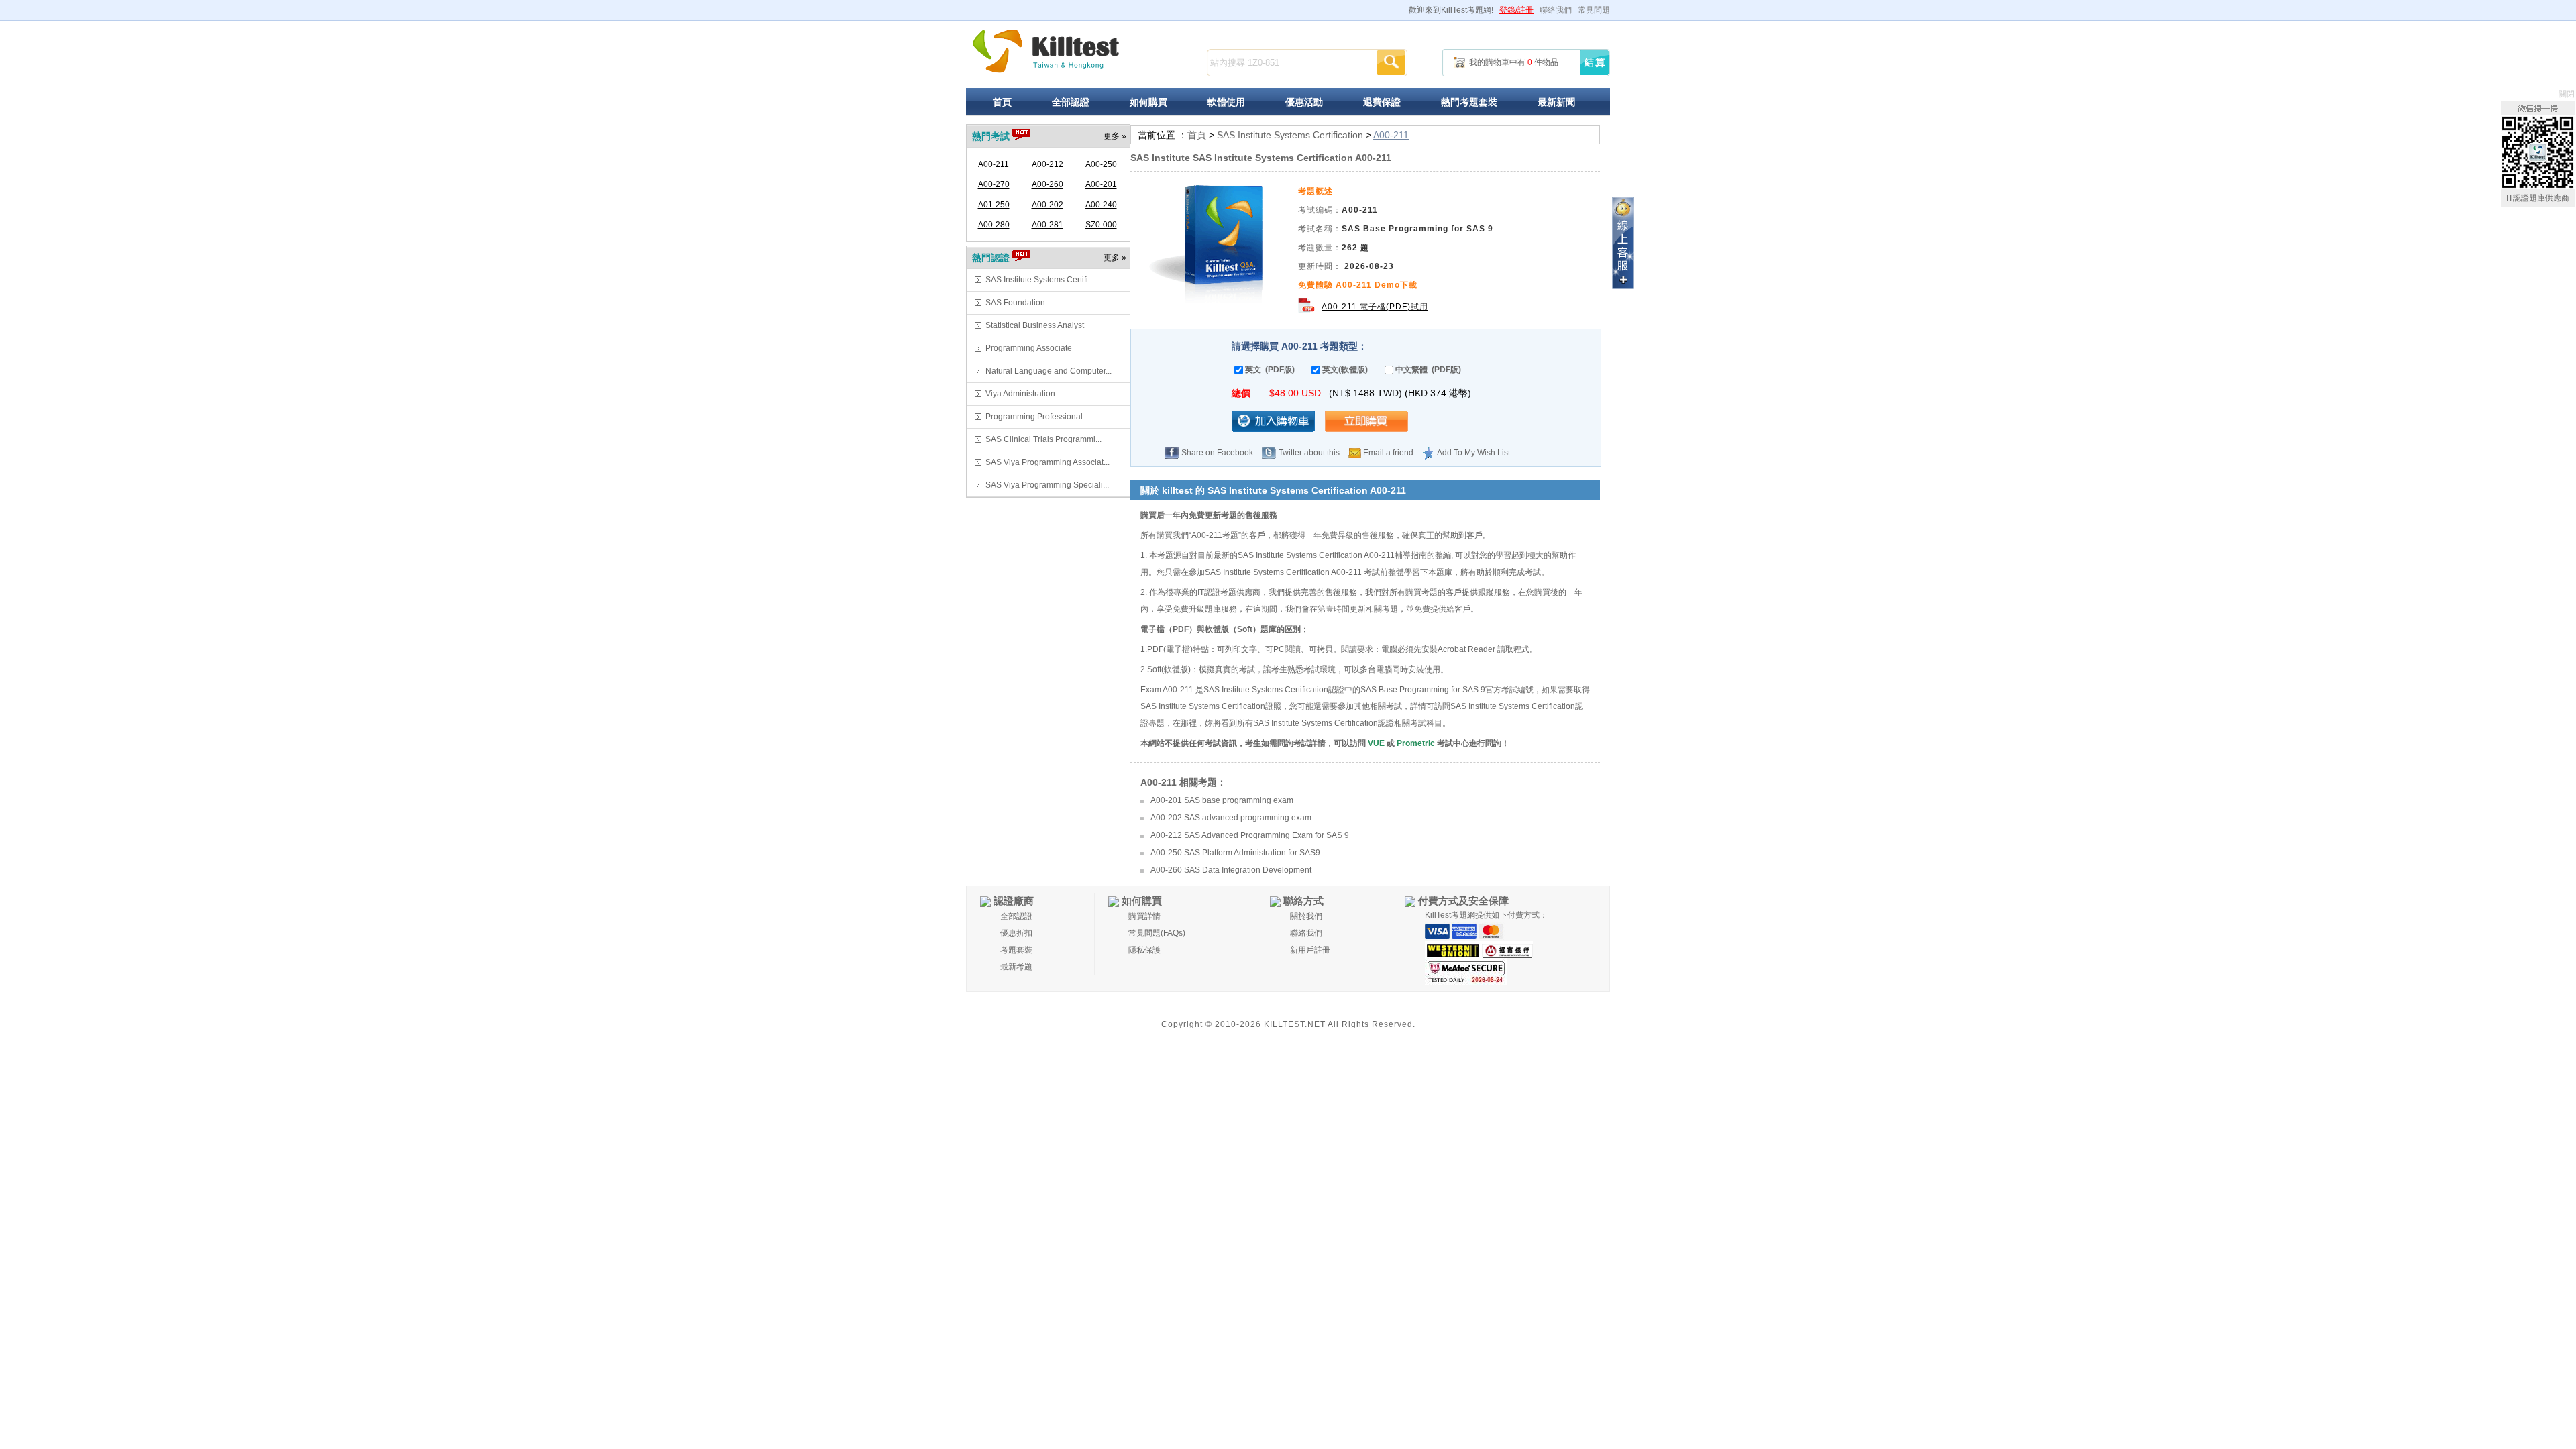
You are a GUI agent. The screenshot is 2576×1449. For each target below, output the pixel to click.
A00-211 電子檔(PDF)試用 (1375, 307)
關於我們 (1306, 916)
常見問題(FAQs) (1157, 933)
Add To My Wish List (1473, 453)
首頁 (1002, 102)
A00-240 (1101, 205)
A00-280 (994, 225)
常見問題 (1594, 10)
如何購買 (1148, 102)
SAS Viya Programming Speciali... (1047, 485)
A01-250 (994, 205)
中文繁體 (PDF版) (1428, 370)
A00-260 (1048, 184)
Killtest (1046, 51)
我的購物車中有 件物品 (1514, 62)
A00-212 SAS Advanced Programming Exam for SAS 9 (1250, 835)
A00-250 (1101, 164)
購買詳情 (1144, 916)
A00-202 (1048, 205)
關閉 (2567, 94)
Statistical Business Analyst (1035, 325)
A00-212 (1048, 164)
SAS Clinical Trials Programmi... (1043, 439)
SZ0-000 (1101, 225)
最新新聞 (1556, 102)
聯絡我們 (1556, 10)
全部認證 (1071, 102)
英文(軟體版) (1345, 370)
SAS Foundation (1015, 303)
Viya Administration (1020, 394)
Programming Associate (1029, 348)
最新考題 (1016, 967)
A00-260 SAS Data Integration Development (1231, 870)
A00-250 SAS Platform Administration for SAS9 (1235, 853)
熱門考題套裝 (1469, 102)
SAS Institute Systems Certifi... (1040, 280)
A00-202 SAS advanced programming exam (1231, 818)
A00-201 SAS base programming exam (1222, 800)
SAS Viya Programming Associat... (1048, 462)
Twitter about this (1309, 453)
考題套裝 (1016, 950)
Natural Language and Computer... (1049, 371)
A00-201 (1101, 184)
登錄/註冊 (1516, 10)
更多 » (1115, 136)
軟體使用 (1226, 102)
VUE (1376, 743)
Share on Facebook (1217, 453)
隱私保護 (1144, 950)
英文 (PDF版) (1270, 370)
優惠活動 (1304, 102)
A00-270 (994, 184)
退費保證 (1382, 102)
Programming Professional (1034, 417)
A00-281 (1048, 225)
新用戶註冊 (1310, 950)
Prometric (1416, 743)
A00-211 (994, 164)
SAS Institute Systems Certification (1290, 135)
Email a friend (1388, 453)
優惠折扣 (1016, 933)
